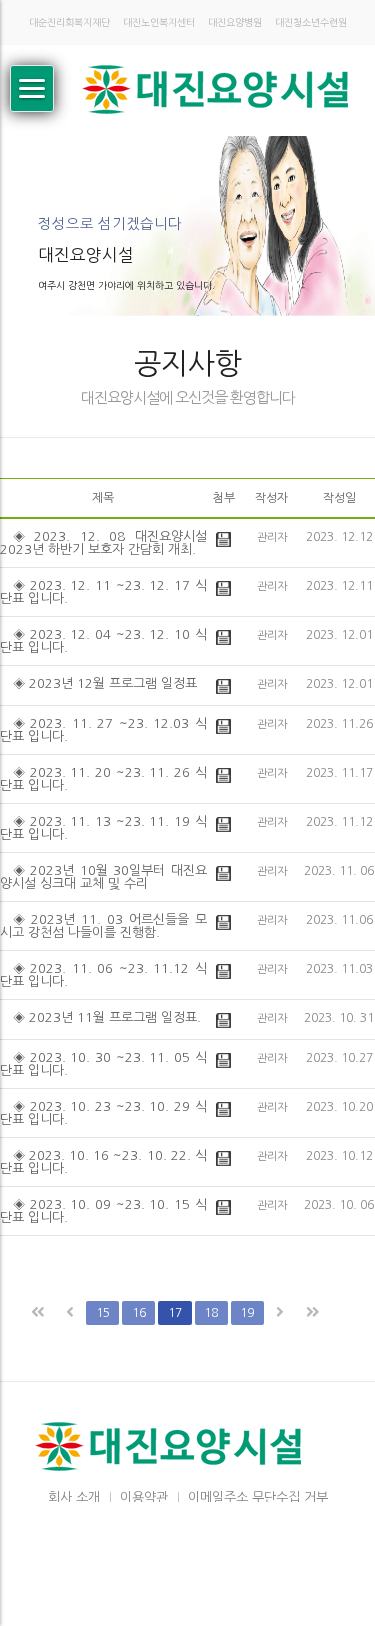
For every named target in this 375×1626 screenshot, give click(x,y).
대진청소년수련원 (311, 22)
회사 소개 (74, 1497)
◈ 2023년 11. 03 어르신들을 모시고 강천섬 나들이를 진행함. (103, 926)
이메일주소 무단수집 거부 (258, 1497)
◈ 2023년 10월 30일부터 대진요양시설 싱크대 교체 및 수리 (103, 877)
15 (103, 1313)
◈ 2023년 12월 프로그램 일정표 (105, 683)
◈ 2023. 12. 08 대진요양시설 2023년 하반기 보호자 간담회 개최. (103, 543)
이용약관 (144, 1497)
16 (139, 1313)
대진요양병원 (235, 22)
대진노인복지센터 (159, 22)
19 (247, 1313)
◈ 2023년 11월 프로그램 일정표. (107, 1017)
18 (211, 1313)
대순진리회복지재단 (69, 22)
